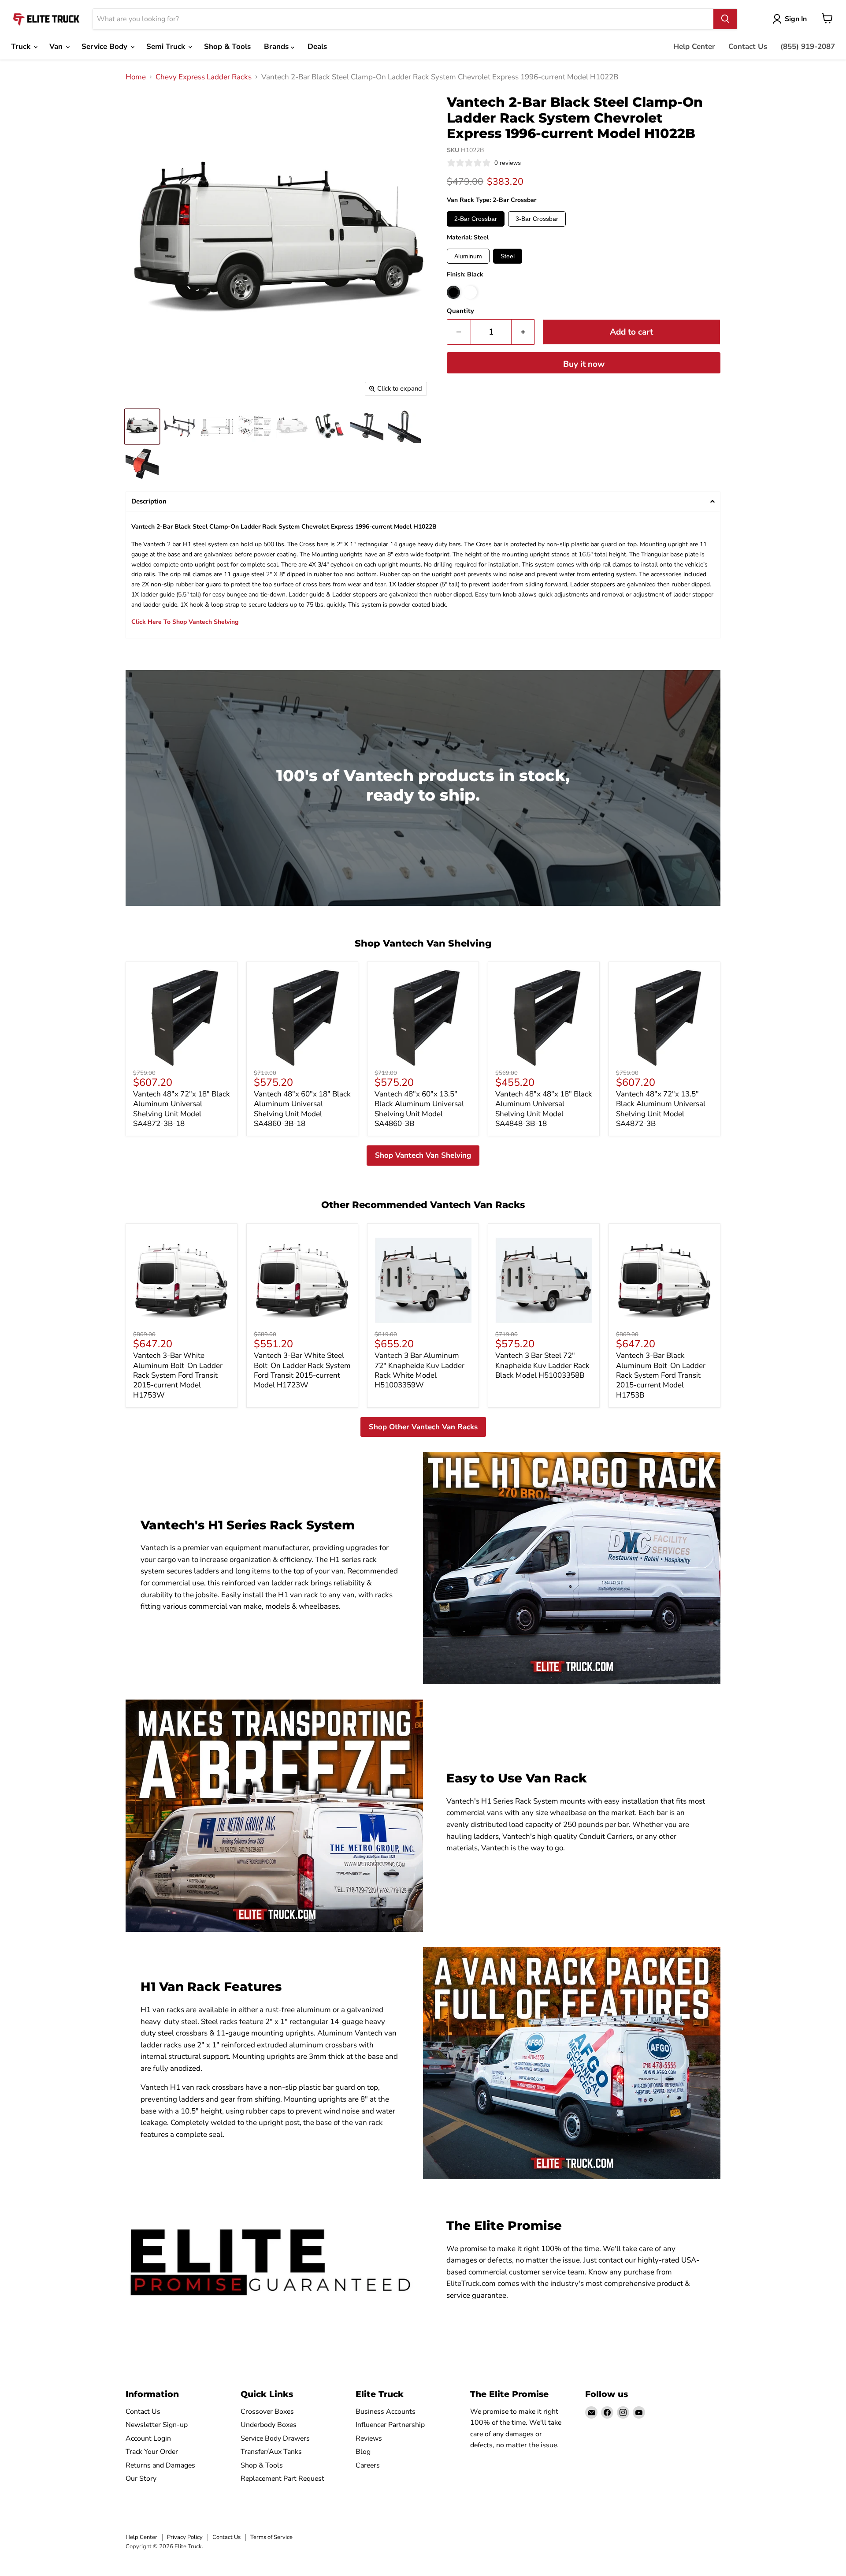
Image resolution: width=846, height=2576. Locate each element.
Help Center (694, 47)
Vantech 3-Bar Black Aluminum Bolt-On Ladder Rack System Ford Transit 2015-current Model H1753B (661, 1375)
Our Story (141, 2479)
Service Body (106, 47)
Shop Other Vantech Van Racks (423, 1427)
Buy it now (584, 364)
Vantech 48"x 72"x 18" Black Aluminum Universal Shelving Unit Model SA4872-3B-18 (182, 1109)
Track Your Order (152, 2452)
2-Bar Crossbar (476, 219)
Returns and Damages (160, 2465)
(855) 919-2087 (808, 47)
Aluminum (468, 256)
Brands (277, 47)
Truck (22, 47)
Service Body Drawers (275, 2438)
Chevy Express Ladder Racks (204, 77)
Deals (317, 47)
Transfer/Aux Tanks (271, 2452)
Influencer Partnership (390, 2425)
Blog (363, 2452)
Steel (508, 256)
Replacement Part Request (282, 2479)
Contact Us (748, 47)
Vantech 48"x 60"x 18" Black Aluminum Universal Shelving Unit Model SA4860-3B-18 (302, 1109)
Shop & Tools (227, 47)
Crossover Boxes (267, 2412)
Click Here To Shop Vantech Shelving (185, 622)
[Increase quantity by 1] (523, 332)
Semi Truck (167, 47)
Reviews (369, 2438)
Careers (368, 2465)
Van (57, 47)
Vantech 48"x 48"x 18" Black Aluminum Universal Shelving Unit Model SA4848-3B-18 (544, 1109)
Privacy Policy (185, 2537)
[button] (423, 501)
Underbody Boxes (269, 2425)
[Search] (725, 19)
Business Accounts (386, 2412)
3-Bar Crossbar (537, 219)
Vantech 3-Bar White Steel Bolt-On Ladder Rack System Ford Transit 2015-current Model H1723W (302, 1370)
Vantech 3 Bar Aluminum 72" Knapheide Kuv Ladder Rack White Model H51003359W (419, 1370)
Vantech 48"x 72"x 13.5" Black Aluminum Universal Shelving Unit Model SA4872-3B (661, 1109)
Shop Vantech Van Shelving (423, 1155)
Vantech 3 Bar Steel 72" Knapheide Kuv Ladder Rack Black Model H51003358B (542, 1365)
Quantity (460, 311)
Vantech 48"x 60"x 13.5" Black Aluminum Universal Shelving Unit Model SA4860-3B (419, 1109)
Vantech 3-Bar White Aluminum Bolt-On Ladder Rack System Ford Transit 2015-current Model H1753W (178, 1375)
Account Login (148, 2438)
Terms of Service (271, 2537)
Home (136, 77)
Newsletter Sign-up (157, 2425)
